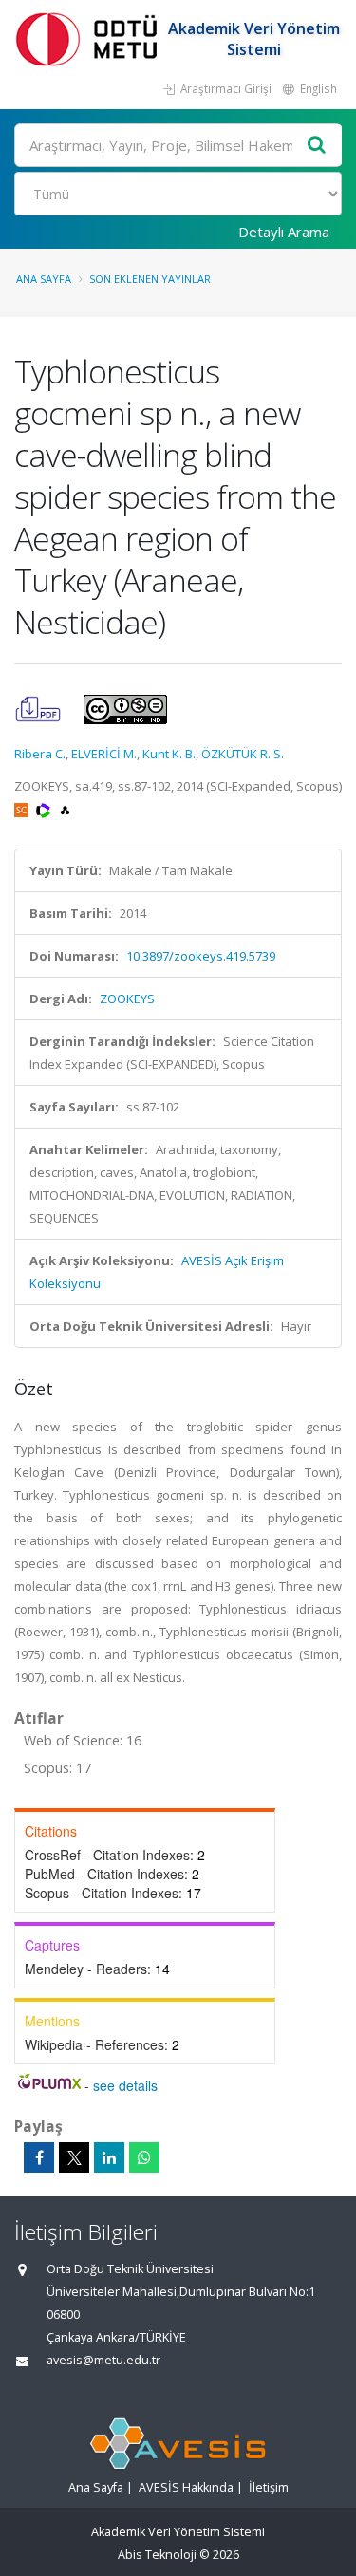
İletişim (269, 2487)
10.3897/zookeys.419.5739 (201, 956)
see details (125, 2085)
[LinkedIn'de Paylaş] (109, 2157)
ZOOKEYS (127, 999)
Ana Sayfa (44, 279)
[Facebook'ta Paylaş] (39, 2157)
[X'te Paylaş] (74, 2157)
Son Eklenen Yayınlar (150, 279)
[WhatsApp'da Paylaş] (144, 2157)
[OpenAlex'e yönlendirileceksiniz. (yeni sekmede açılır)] (65, 809)
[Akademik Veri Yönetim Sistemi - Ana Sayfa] (90, 38)
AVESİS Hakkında (186, 2487)
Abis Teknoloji (157, 2555)
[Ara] (317, 146)
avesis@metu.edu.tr (103, 2360)
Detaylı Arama (284, 232)
